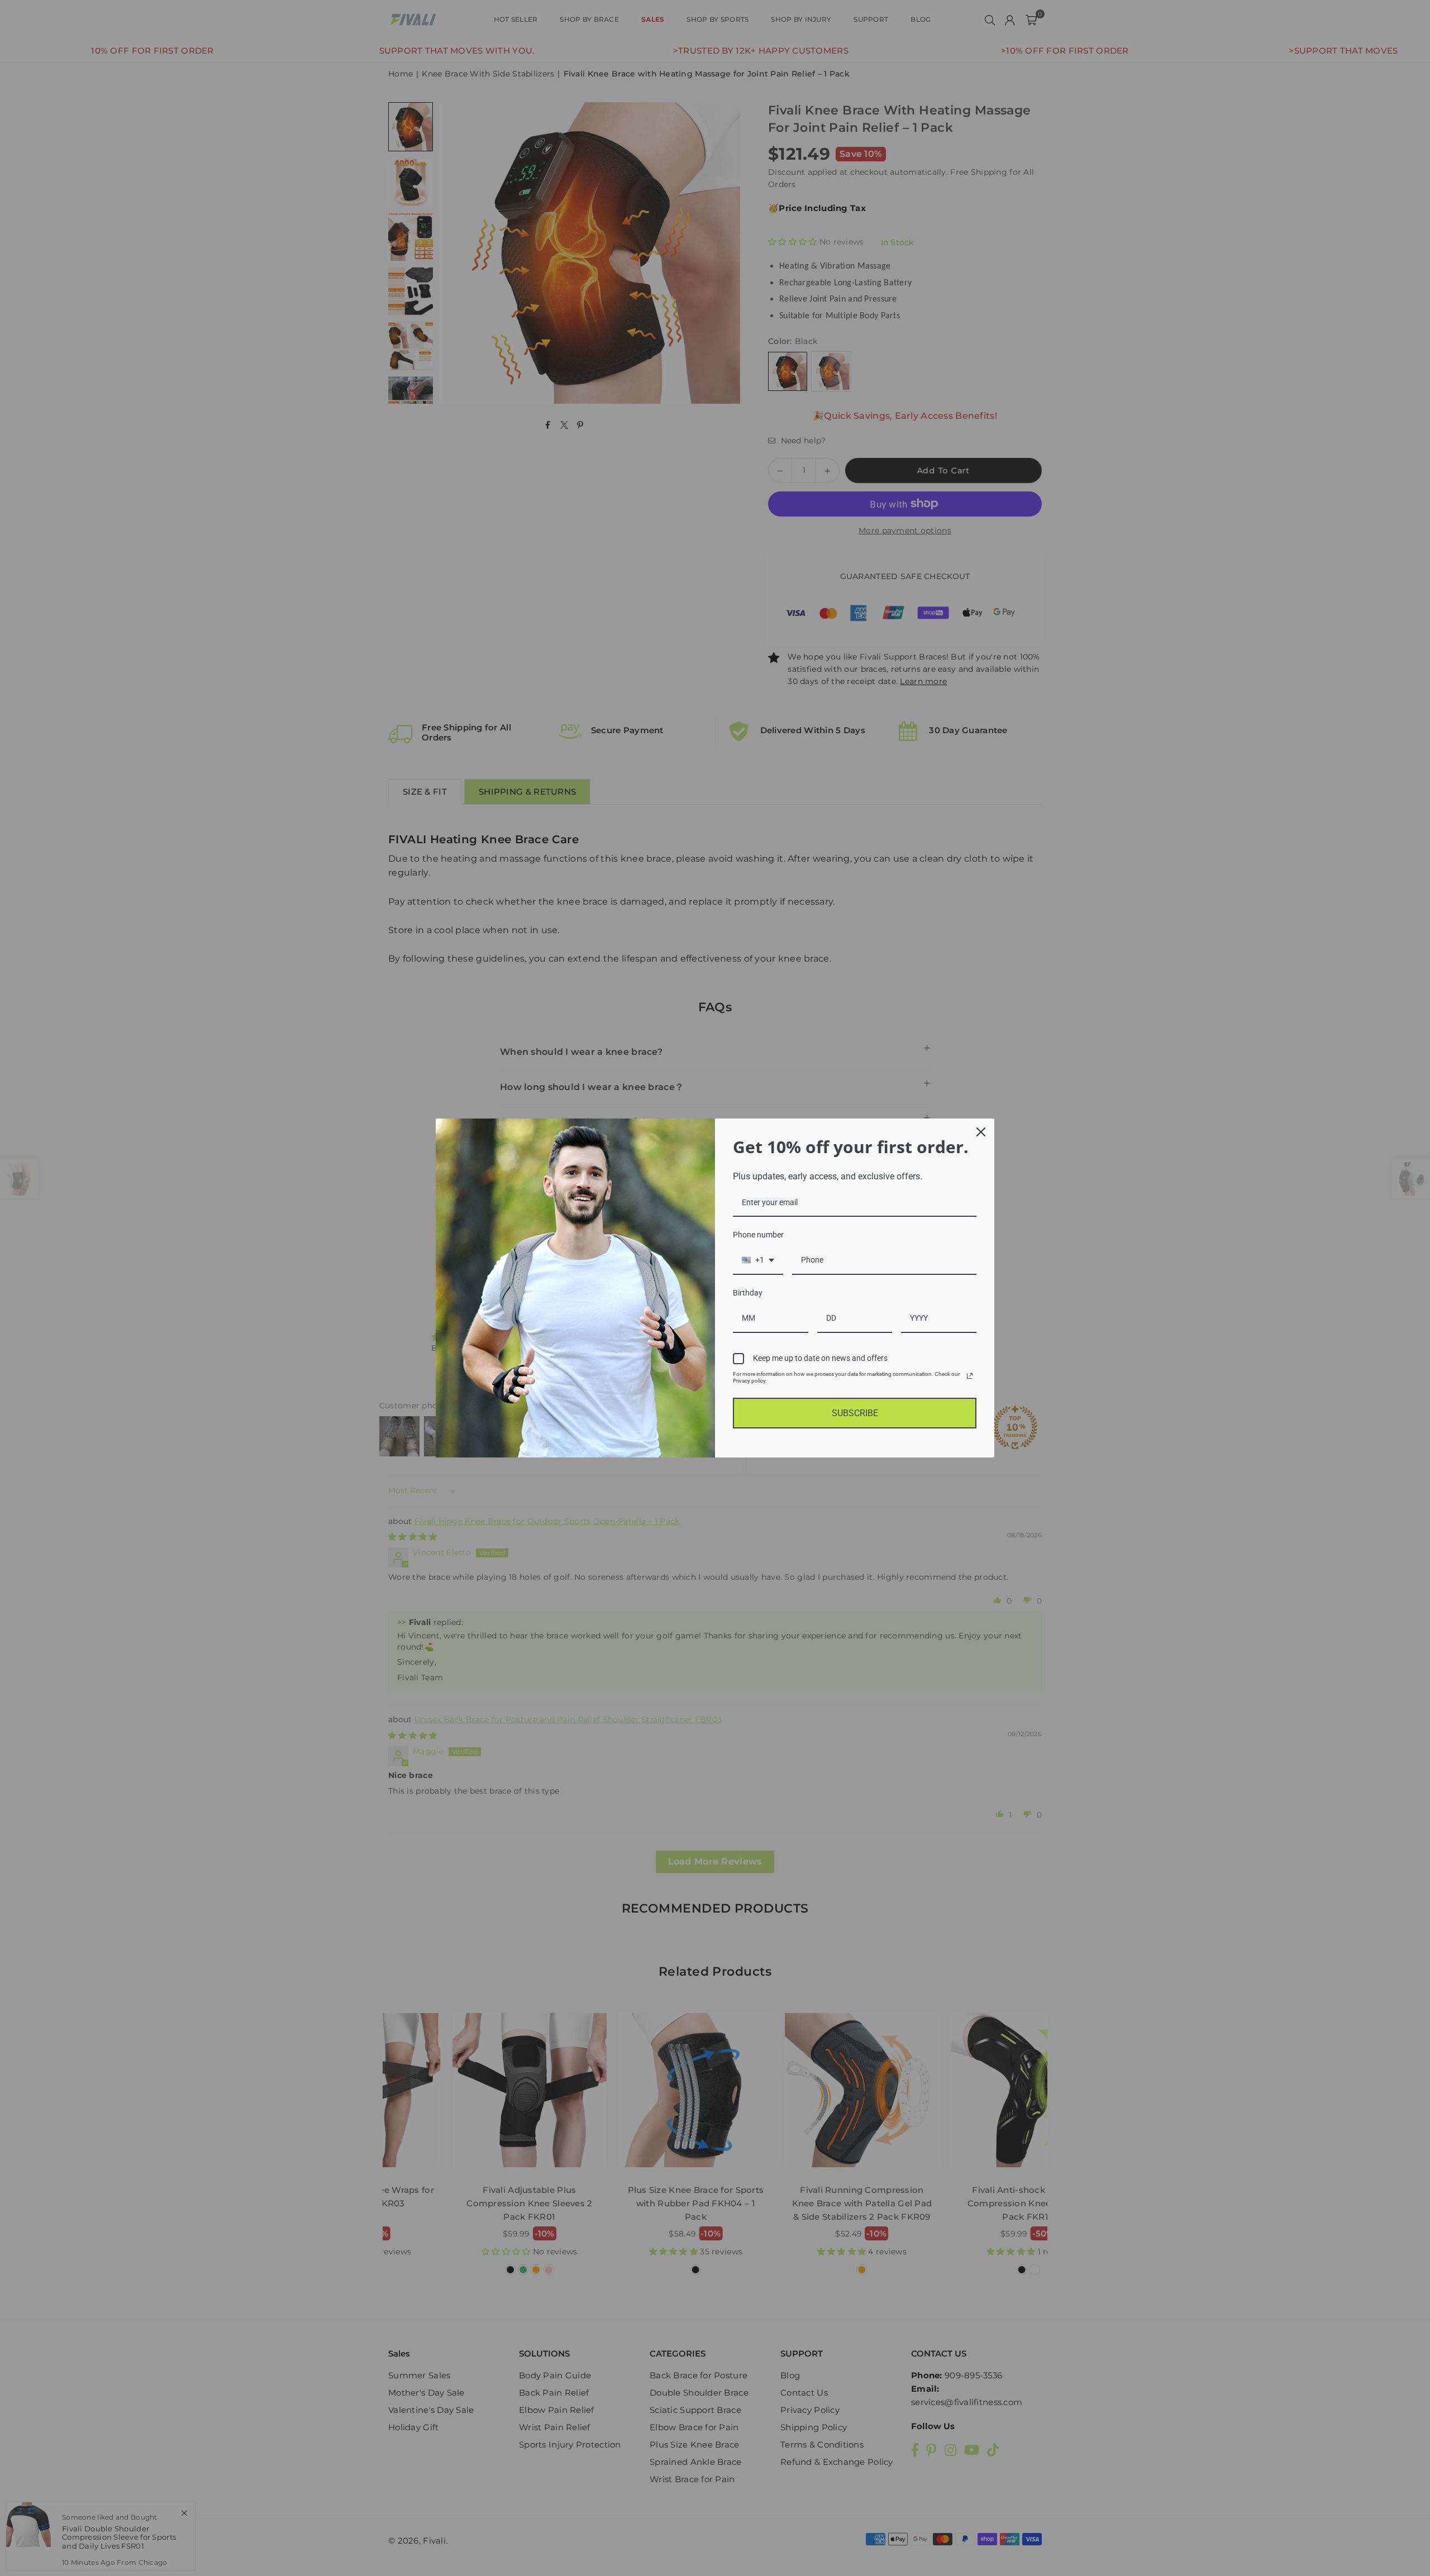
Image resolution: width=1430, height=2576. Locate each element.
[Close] (981, 1132)
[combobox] (758, 1261)
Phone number (758, 1235)
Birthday (748, 1293)
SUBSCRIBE (855, 1413)
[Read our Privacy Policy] (970, 1376)
